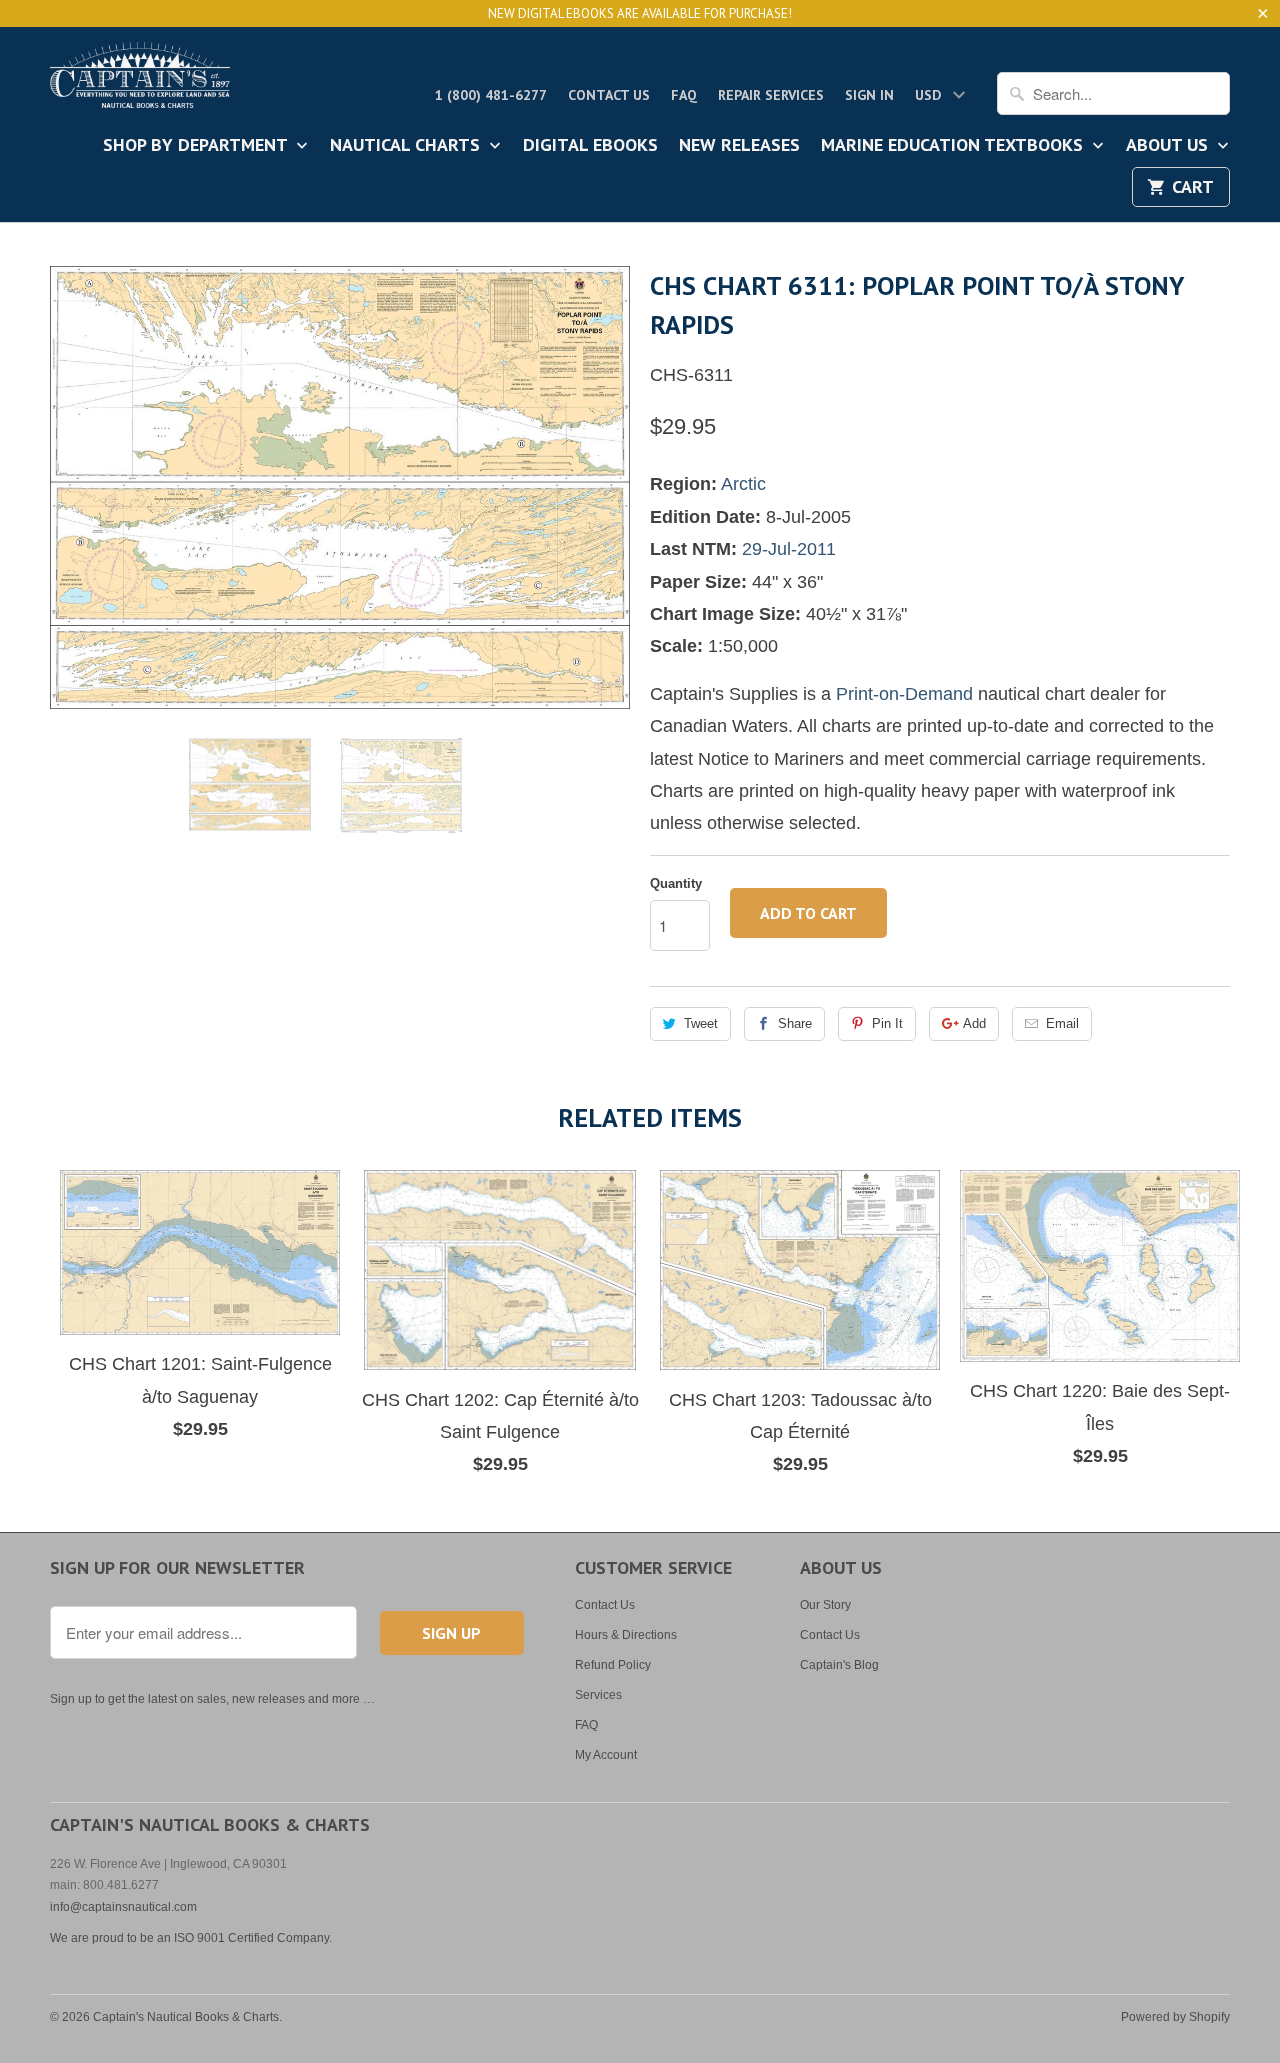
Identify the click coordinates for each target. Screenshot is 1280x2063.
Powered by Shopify (1175, 2017)
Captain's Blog (839, 1665)
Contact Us (609, 95)
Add (974, 1023)
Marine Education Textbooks (954, 146)
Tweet (701, 1023)
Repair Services (771, 95)
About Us (1169, 146)
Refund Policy (613, 1665)
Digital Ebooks (590, 146)
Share (795, 1023)
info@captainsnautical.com (123, 1907)
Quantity (676, 883)
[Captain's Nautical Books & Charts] (140, 81)
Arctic (743, 484)
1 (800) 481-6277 (491, 95)
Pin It (887, 1023)
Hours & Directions (626, 1635)
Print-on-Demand (904, 694)
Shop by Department (197, 146)
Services (598, 1695)
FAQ (684, 95)
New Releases (739, 146)
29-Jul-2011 (789, 549)
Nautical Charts (407, 146)
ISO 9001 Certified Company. (253, 1938)
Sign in (869, 95)
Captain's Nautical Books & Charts (186, 2017)
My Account (606, 1755)
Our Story (825, 1605)
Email (1062, 1023)
